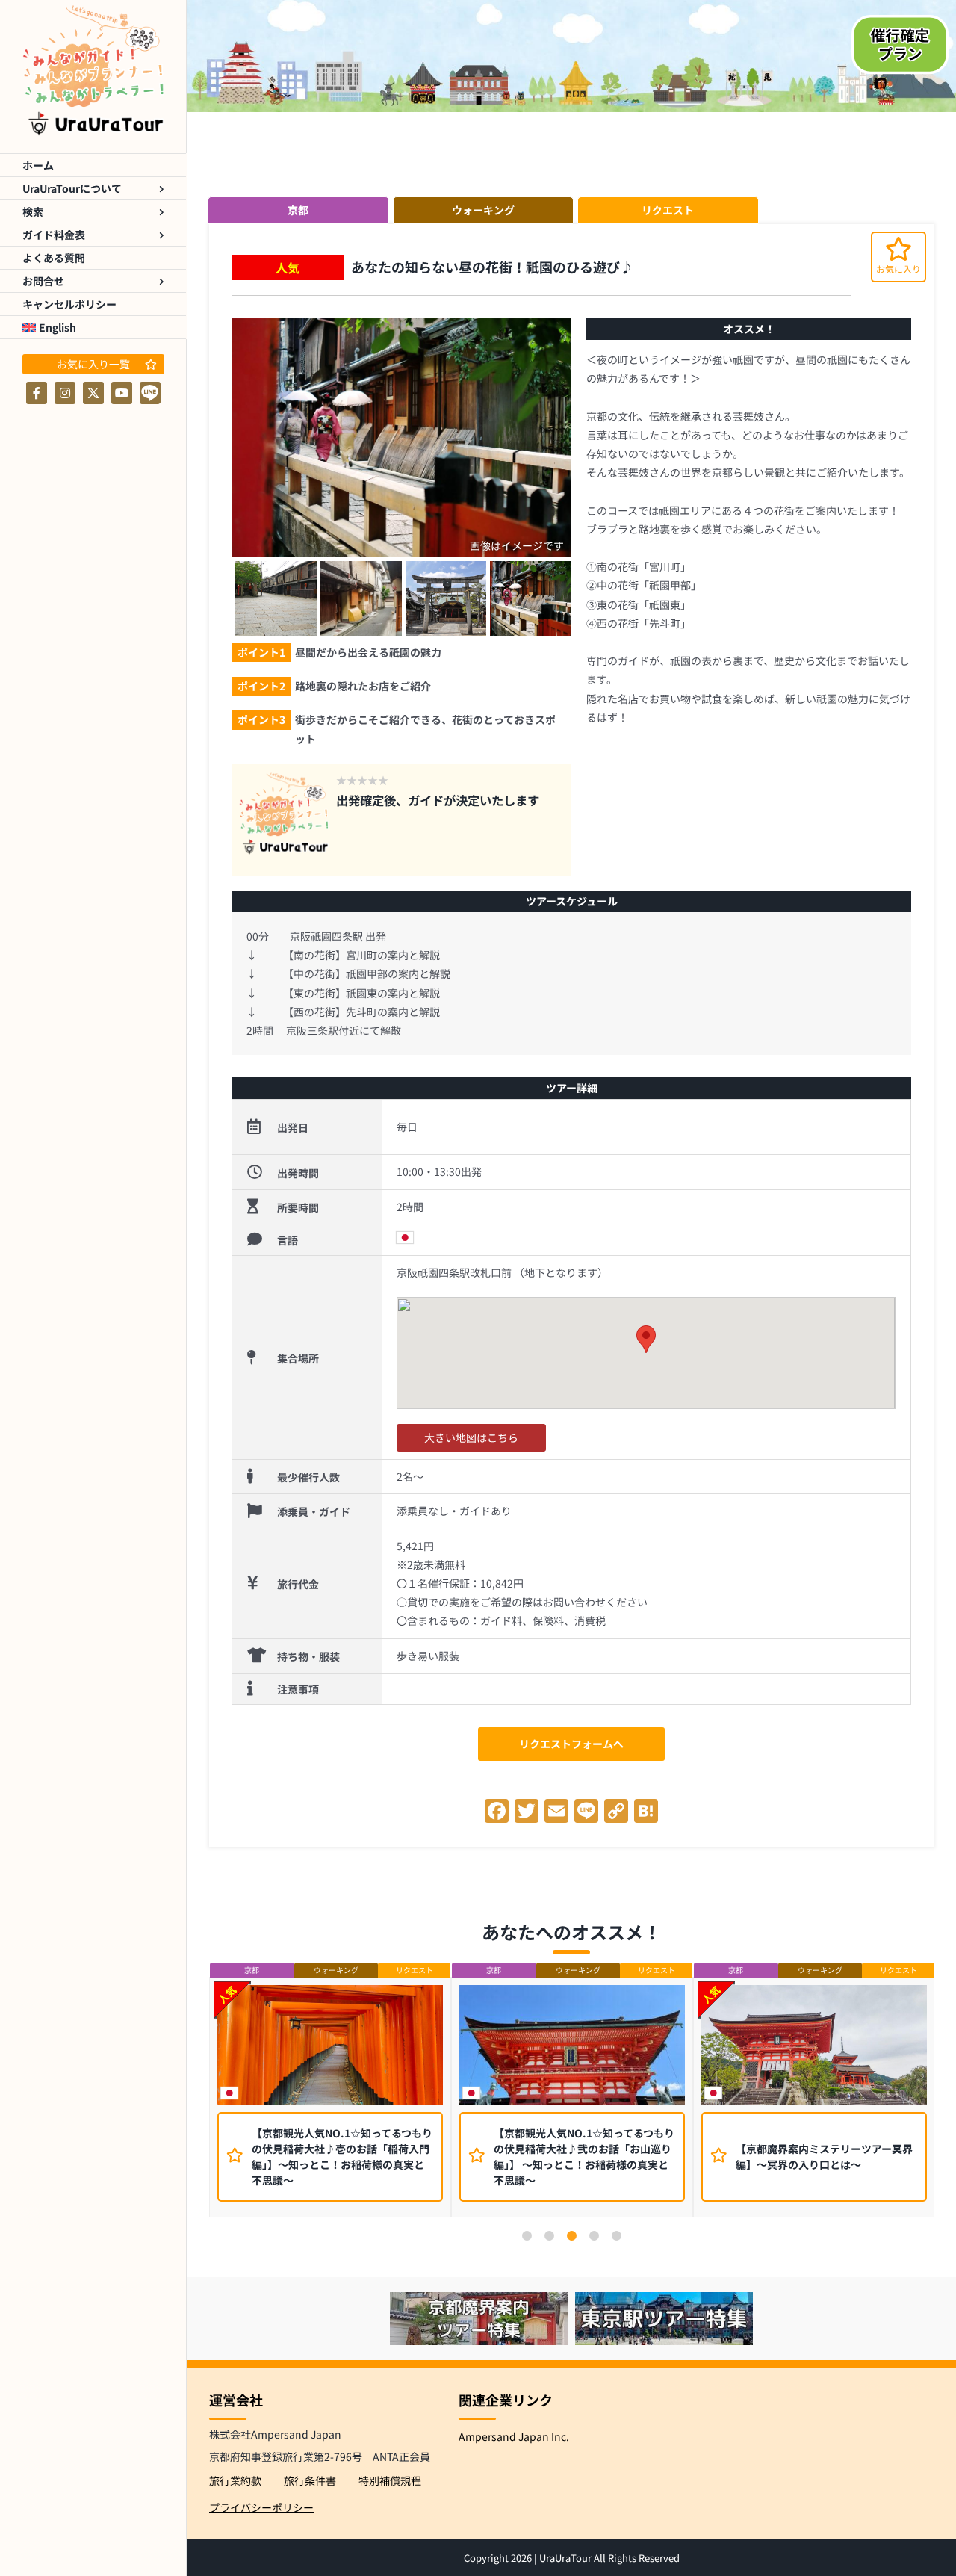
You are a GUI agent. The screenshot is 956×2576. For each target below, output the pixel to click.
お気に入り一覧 (93, 364)
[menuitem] (93, 328)
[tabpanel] (330, 2097)
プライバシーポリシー (261, 2507)
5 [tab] (616, 2236)
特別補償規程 (390, 2480)
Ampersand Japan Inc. (514, 2436)
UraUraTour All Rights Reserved (609, 2558)
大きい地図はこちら (471, 1437)
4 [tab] (594, 2236)
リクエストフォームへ (571, 1744)
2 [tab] (549, 2236)
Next (945, 2101)
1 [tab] (527, 2236)
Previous (198, 2101)
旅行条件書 (310, 2480)
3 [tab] (571, 2236)
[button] (646, 1339)
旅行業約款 (235, 2480)
